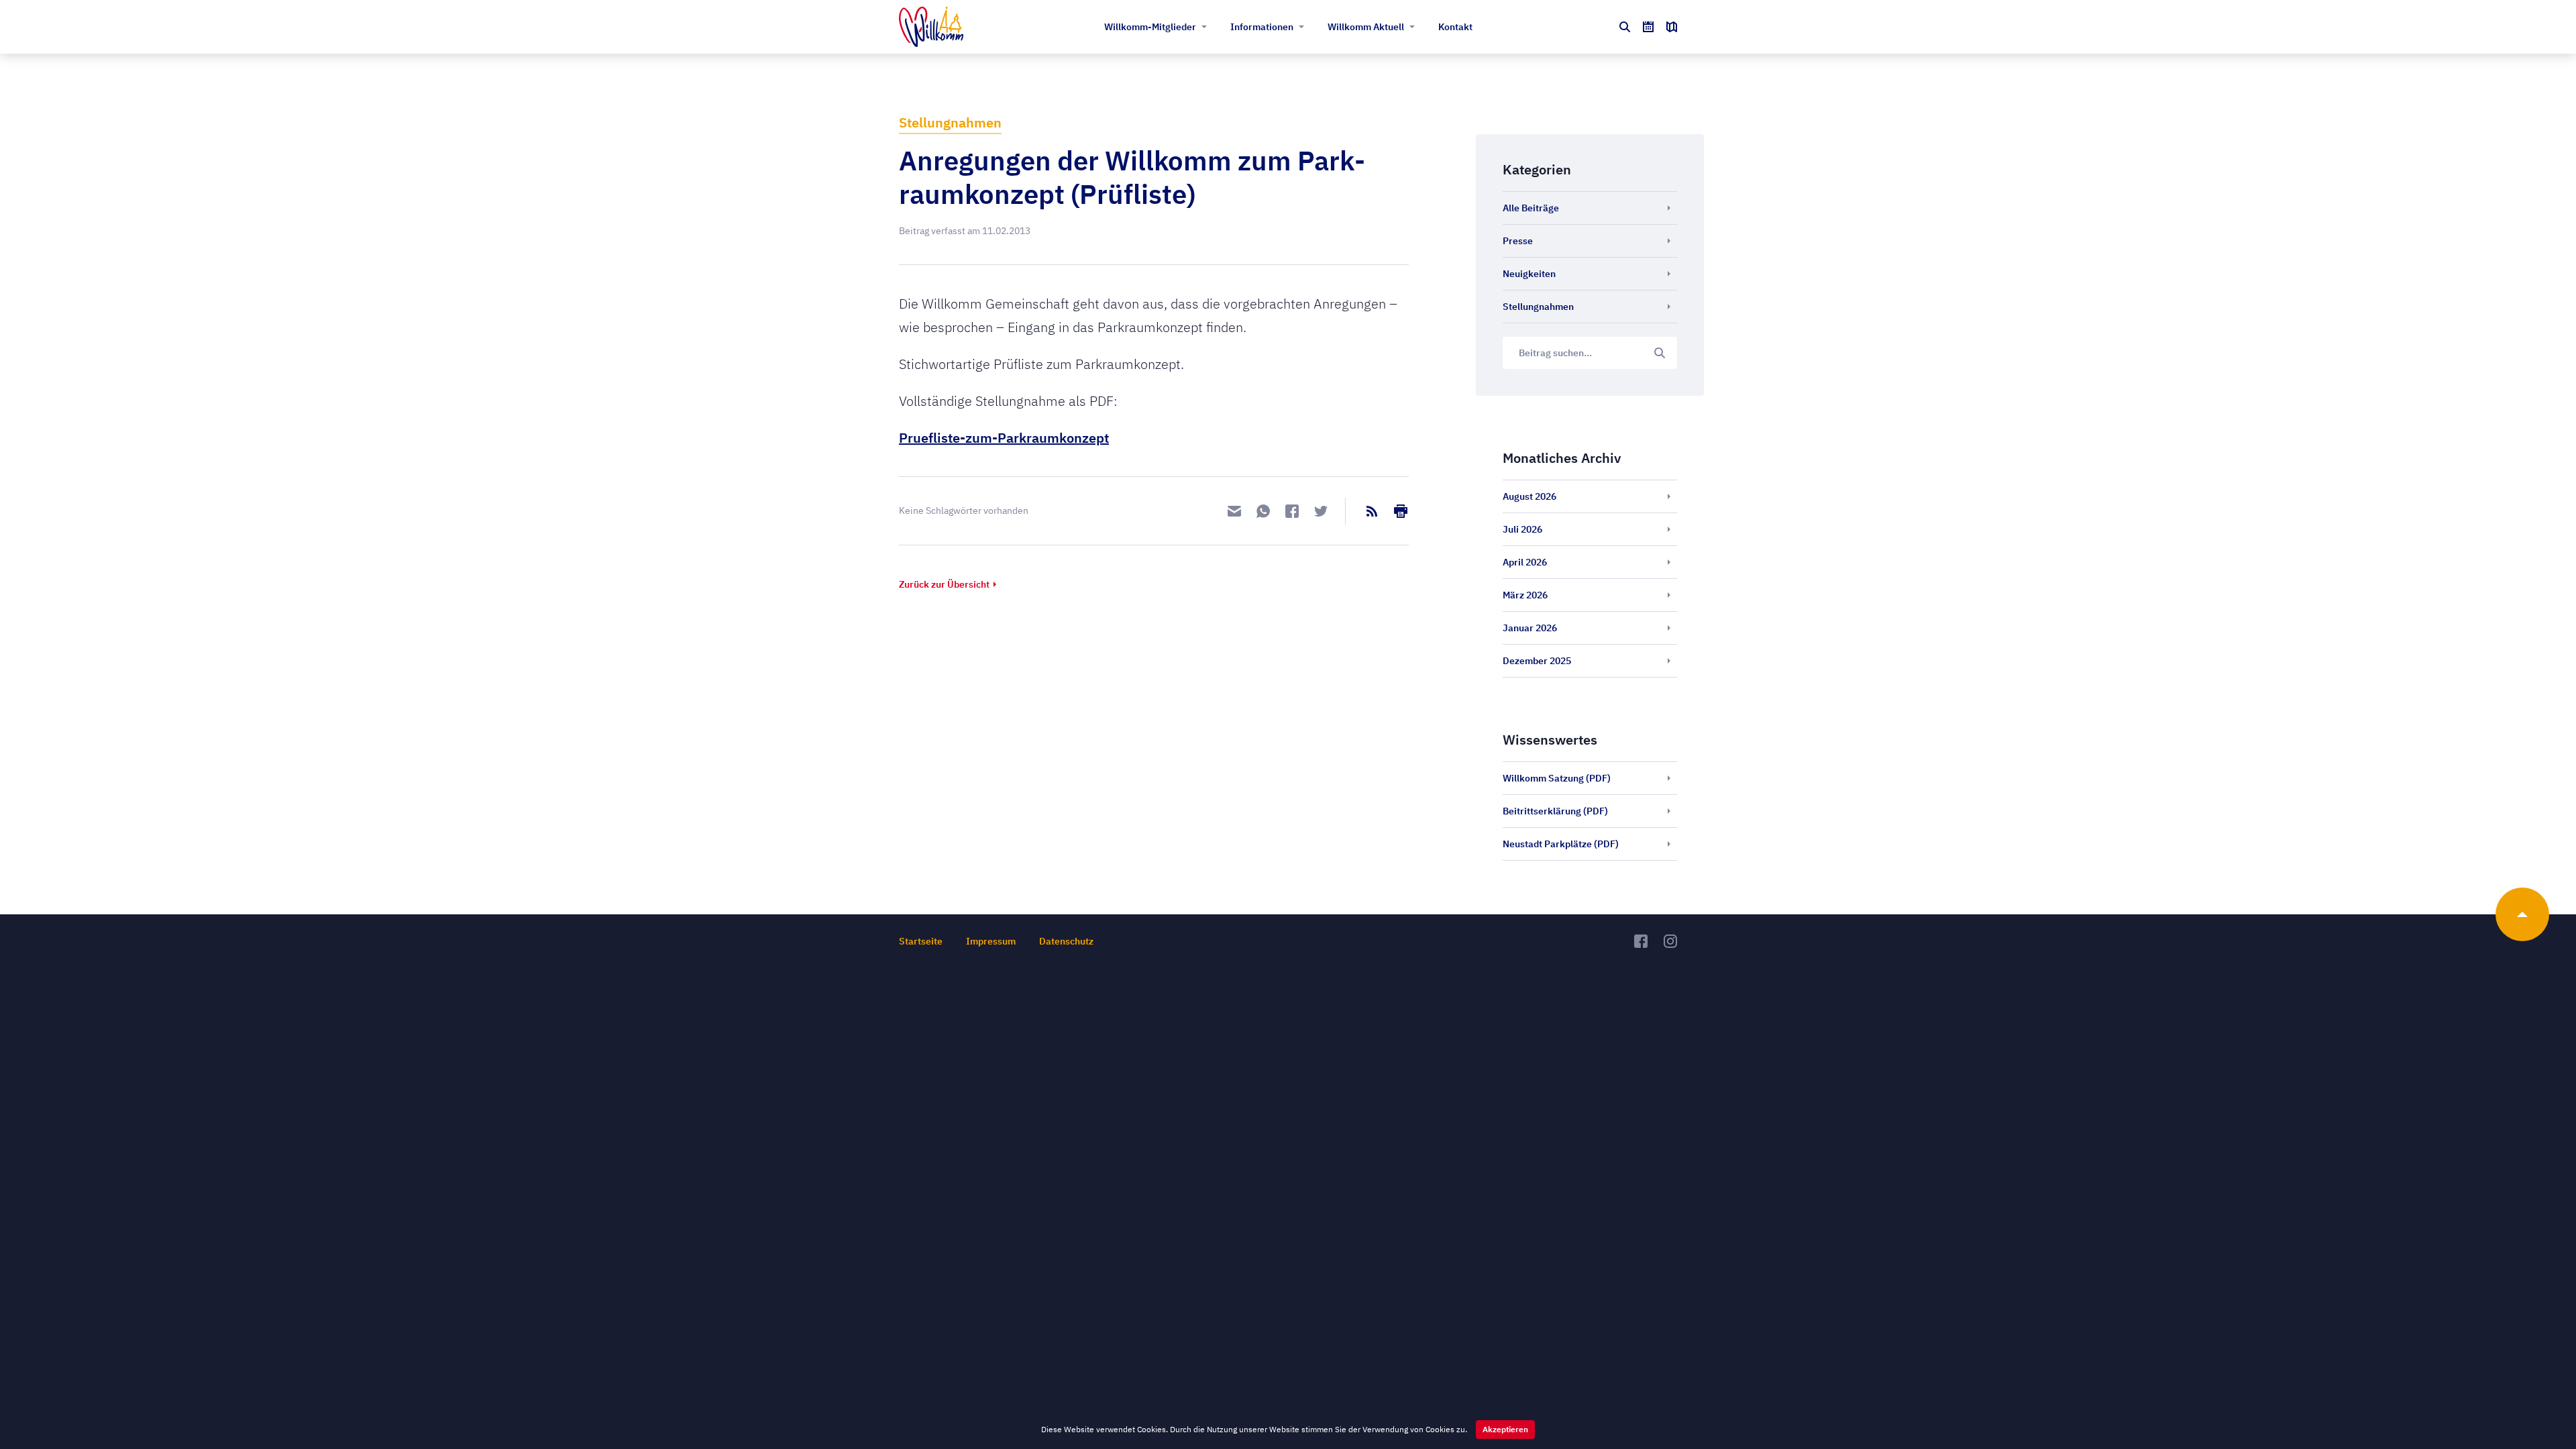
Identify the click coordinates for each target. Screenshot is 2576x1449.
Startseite (921, 941)
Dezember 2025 (1537, 661)
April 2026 (1525, 562)
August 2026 (1529, 496)
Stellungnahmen (950, 122)
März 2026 (1525, 595)
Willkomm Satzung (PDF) (1557, 778)
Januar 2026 (1530, 628)
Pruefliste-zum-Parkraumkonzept (1004, 438)
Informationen (1262, 27)
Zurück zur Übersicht (944, 584)
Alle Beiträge (1531, 208)
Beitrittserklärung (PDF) (1555, 811)
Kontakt (1455, 27)
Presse (1518, 241)
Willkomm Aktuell (1366, 27)
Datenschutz (1066, 941)
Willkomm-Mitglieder (1150, 27)
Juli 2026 (1522, 529)
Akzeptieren (1505, 1429)
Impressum (991, 941)
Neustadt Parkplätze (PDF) (1561, 844)
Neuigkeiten (1529, 274)
